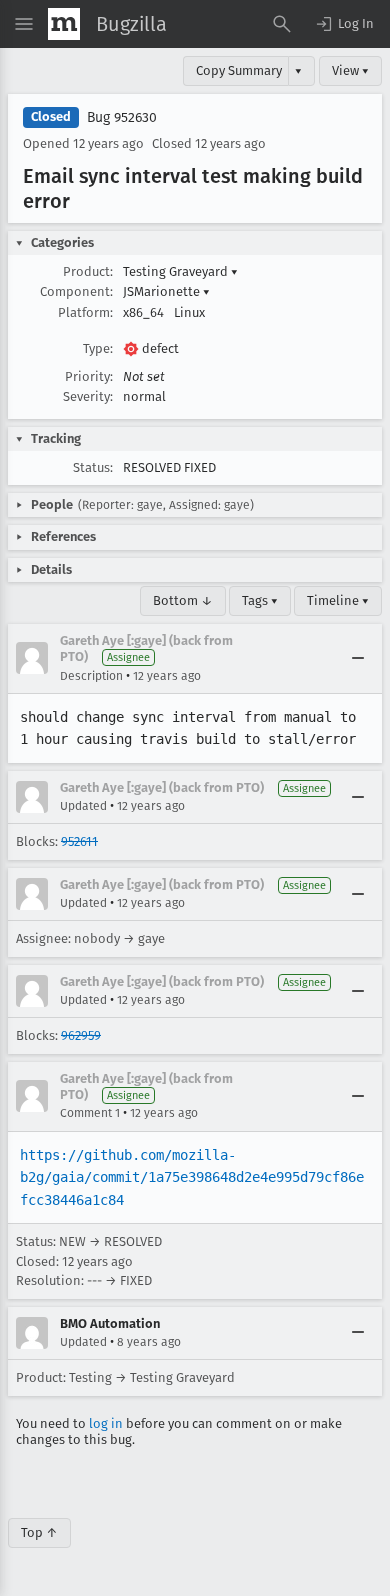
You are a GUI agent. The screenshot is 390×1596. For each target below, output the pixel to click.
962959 (81, 1035)
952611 (79, 841)
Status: (93, 467)
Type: (98, 348)
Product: (88, 271)
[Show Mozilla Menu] (64, 24)
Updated (83, 806)
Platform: (85, 312)
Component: (76, 291)
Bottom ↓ (183, 600)
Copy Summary (239, 70)
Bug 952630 (122, 117)
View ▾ (350, 70)
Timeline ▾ (338, 600)
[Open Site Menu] (24, 24)
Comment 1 (90, 1113)
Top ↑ (39, 1532)
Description (91, 676)
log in (106, 1423)
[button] (344, 24)
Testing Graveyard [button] (180, 271)
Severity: (88, 396)
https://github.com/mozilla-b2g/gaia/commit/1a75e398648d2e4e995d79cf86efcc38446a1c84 (192, 1177)
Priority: (89, 376)
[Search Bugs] (282, 24)
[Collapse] (358, 658)
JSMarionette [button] (166, 291)
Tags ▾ (260, 600)
